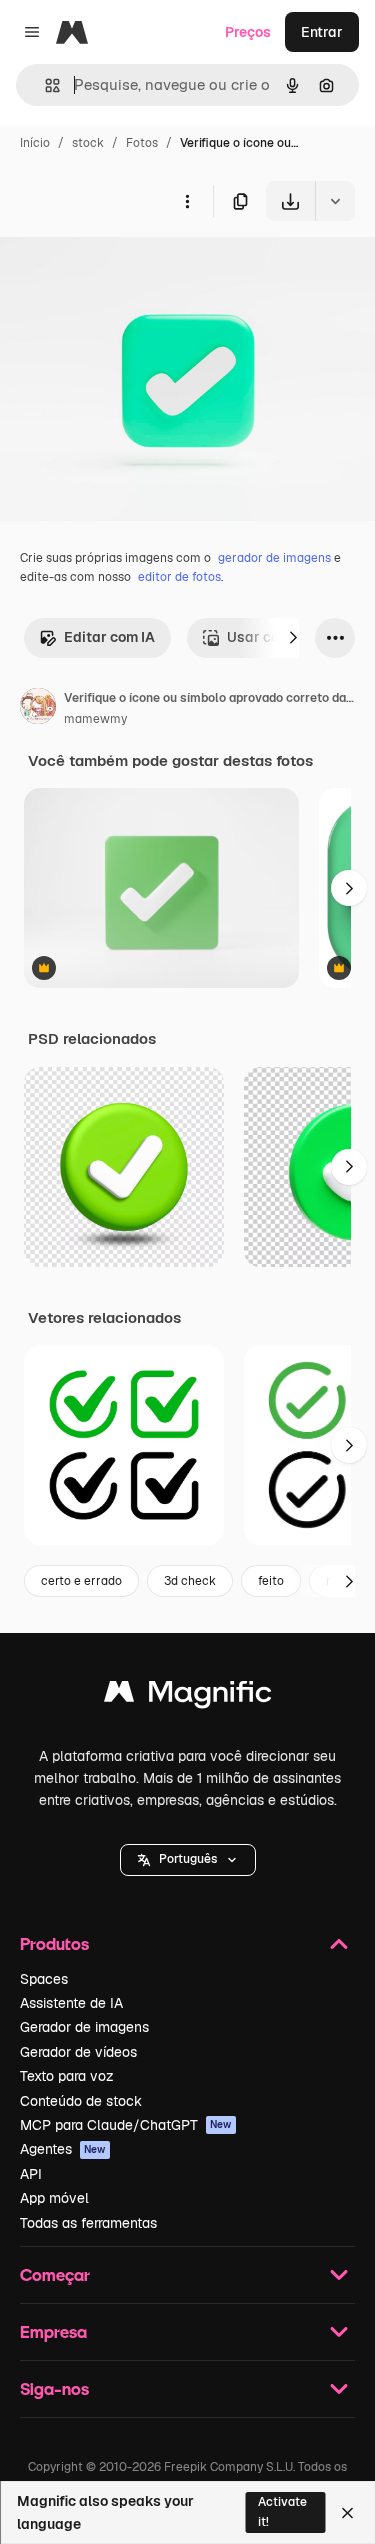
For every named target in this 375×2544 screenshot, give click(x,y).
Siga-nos (54, 2388)
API (31, 2174)
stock (88, 143)
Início (35, 143)
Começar (55, 2274)
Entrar (322, 32)
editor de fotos (179, 577)
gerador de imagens (274, 558)
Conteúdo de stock (81, 2101)
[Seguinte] (293, 638)
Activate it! (282, 2511)
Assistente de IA (71, 2003)
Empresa (53, 2331)
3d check (190, 1581)
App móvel (54, 2198)
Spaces (44, 1979)
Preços (248, 32)
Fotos (142, 143)
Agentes (63, 2149)
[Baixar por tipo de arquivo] (335, 201)
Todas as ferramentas (88, 2223)
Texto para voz (67, 2076)
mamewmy (95, 719)
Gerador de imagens (84, 2027)
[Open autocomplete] (44, 85)
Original (128, 267)
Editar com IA (109, 637)
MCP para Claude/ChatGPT (126, 2125)
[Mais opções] (187, 201)
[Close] (347, 2513)
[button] (188, 1860)
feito (271, 1581)
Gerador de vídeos (78, 2052)
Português (188, 1859)
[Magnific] (188, 1696)
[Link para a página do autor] (38, 709)
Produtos (54, 1943)
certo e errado (81, 1581)
